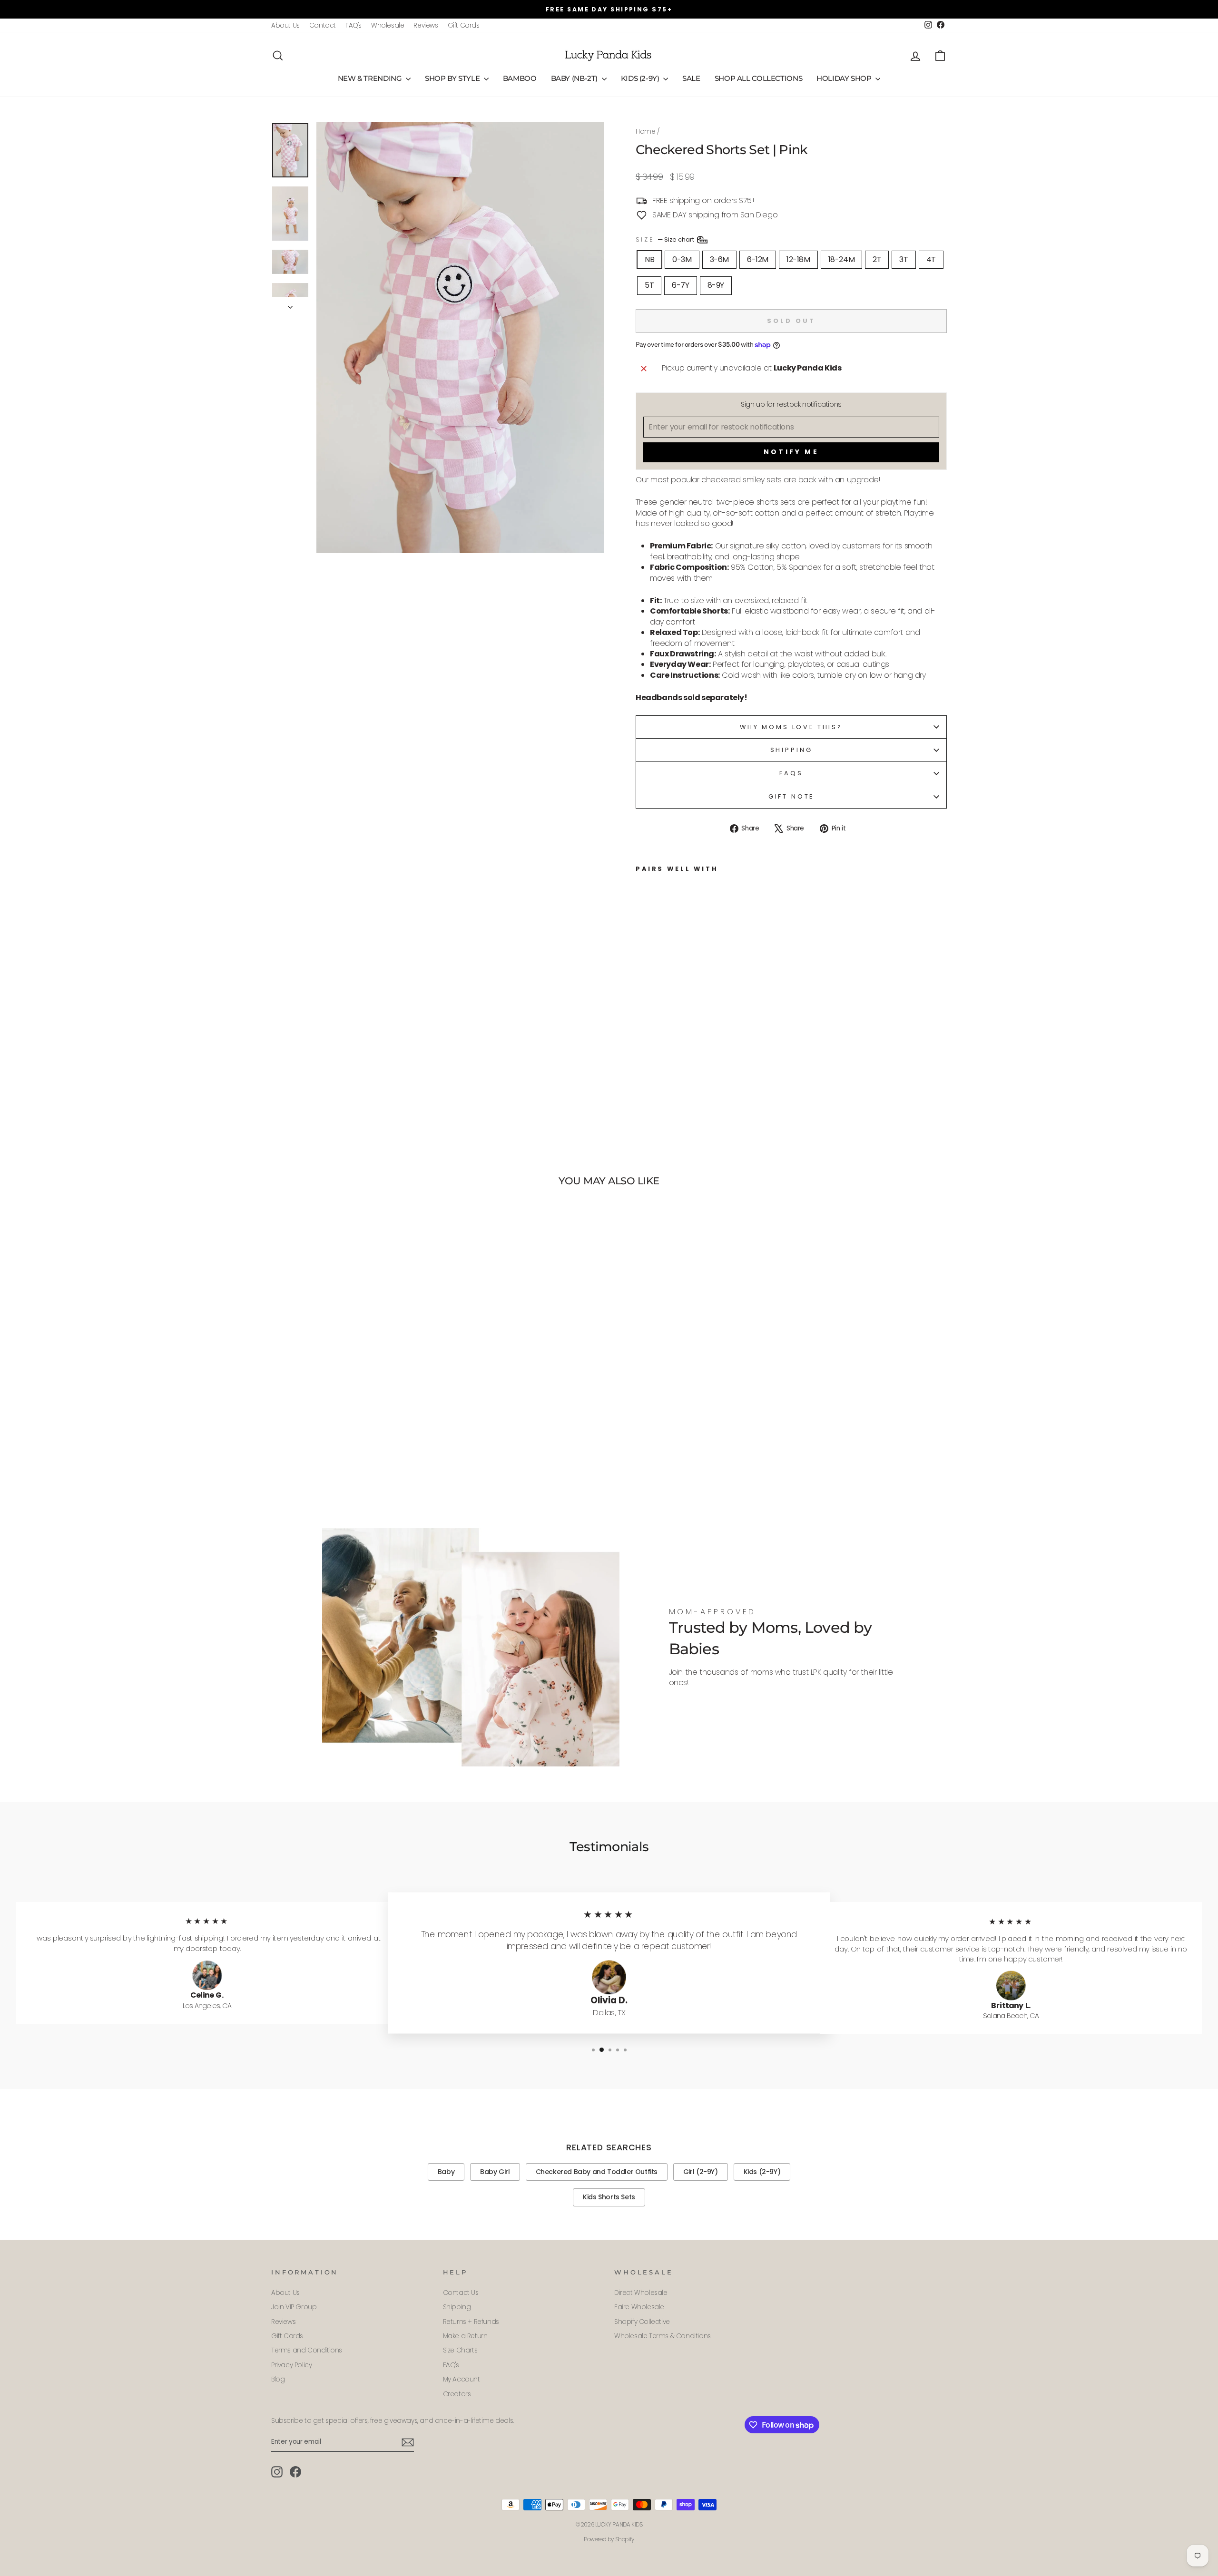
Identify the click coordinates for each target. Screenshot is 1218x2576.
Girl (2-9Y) (701, 2172)
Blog (278, 2379)
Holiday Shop (845, 78)
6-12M (758, 259)
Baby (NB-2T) (575, 78)
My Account (462, 2379)
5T (649, 285)
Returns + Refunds (471, 2322)
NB (649, 259)
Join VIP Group (294, 2307)
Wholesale (388, 25)
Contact (323, 25)
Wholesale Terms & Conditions (663, 2336)
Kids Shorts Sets (609, 2197)
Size (666, 239)
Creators (457, 2394)
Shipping (791, 750)
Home (645, 132)
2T (877, 259)
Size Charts (460, 2350)
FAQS (791, 773)
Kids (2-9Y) (641, 78)
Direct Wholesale (641, 2293)
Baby (446, 2172)
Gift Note (791, 796)
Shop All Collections (759, 78)
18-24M (842, 259)
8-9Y (716, 285)
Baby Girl (495, 2172)
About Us (285, 25)
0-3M (682, 259)
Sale (691, 78)
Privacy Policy (291, 2365)
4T (931, 259)
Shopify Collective (642, 2322)
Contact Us (461, 2293)
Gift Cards (464, 25)
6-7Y (680, 285)
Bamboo (520, 78)
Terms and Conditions (307, 2350)
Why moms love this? (791, 727)
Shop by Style (453, 78)
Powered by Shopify (609, 2539)
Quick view (352, 1442)
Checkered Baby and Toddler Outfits (597, 2172)
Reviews (426, 25)
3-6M (719, 259)
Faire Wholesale (639, 2307)
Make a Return (465, 2336)
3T (904, 259)
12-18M (798, 259)
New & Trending (371, 78)
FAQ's (354, 25)
